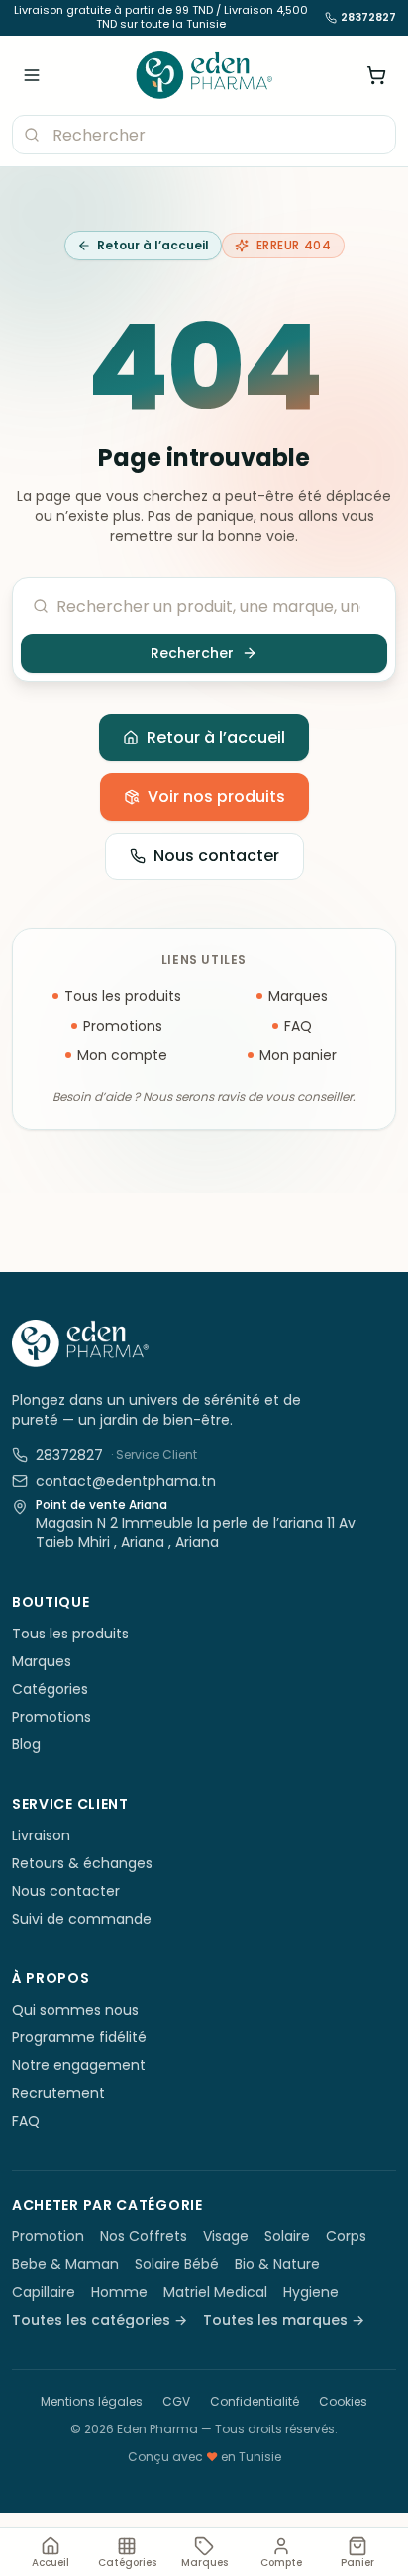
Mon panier (298, 1055)
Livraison (41, 1835)
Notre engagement (79, 2065)
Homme (119, 2292)
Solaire (287, 2236)
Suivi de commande (82, 1919)
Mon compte (122, 1055)
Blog (26, 1744)
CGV (176, 2401)
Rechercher (192, 653)
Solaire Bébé (177, 2264)
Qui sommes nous (75, 2010)
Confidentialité (255, 2401)
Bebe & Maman (65, 2264)
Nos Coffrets (144, 2236)
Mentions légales (92, 2401)
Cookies (343, 2401)
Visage (226, 2236)
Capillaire (44, 2292)
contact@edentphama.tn (126, 1481)
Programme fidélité (79, 2037)
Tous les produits (123, 996)
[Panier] (376, 75)
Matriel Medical (215, 2292)
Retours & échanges (82, 1863)
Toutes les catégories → (100, 2320)
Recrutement (58, 2093)
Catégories (50, 1689)
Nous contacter (216, 856)
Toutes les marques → (284, 2320)
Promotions (123, 1026)
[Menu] (32, 75)
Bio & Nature (277, 2264)
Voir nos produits (216, 796)
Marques (298, 996)
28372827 (368, 18)
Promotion (48, 2236)
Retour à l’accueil (153, 245)
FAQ (298, 1026)
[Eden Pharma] (204, 75)
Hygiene (311, 2292)
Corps (346, 2236)
